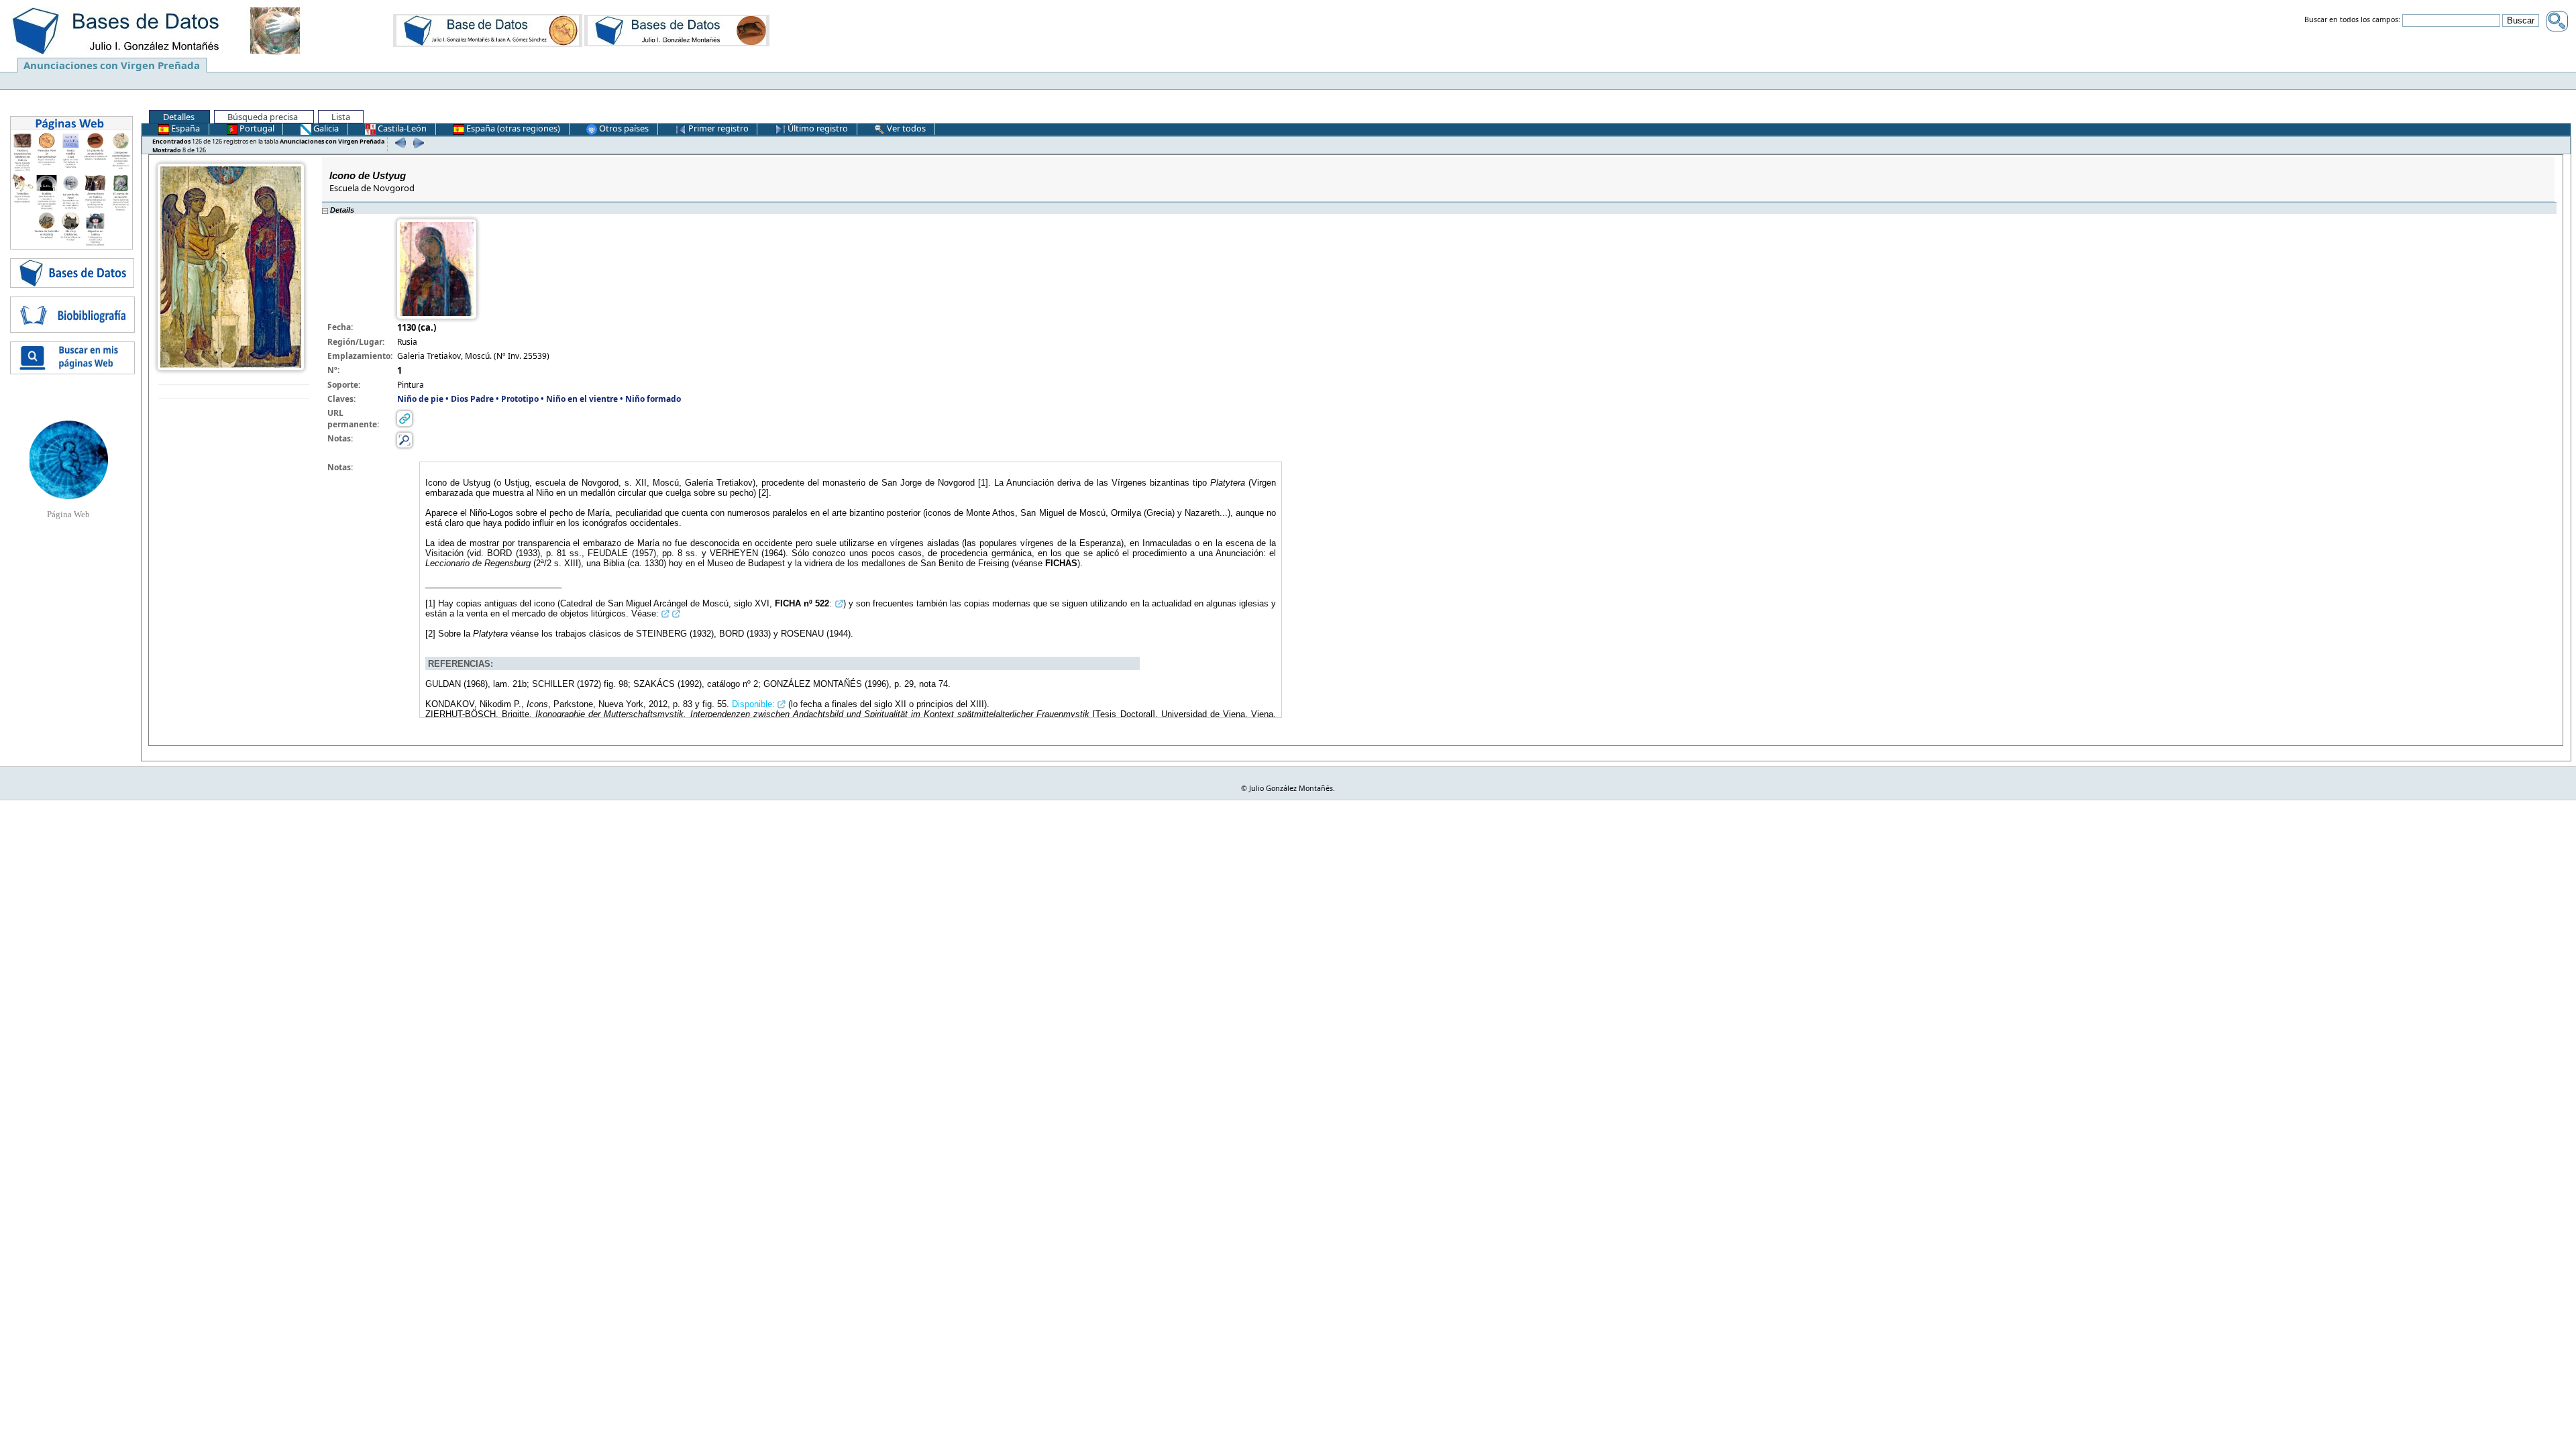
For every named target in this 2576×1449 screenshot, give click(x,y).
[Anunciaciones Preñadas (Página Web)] (69, 459)
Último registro (817, 128)
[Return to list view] (234, 392)
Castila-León (401, 128)
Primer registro (717, 128)
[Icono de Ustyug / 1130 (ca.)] (231, 266)
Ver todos (905, 128)
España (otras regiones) (512, 128)
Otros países (623, 128)
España (184, 128)
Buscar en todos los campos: (2352, 20)
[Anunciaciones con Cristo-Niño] (488, 30)
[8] (417, 143)
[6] (399, 143)
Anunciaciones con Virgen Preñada (112, 65)
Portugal (256, 128)
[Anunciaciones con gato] (677, 30)
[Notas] (405, 439)
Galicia (325, 128)
